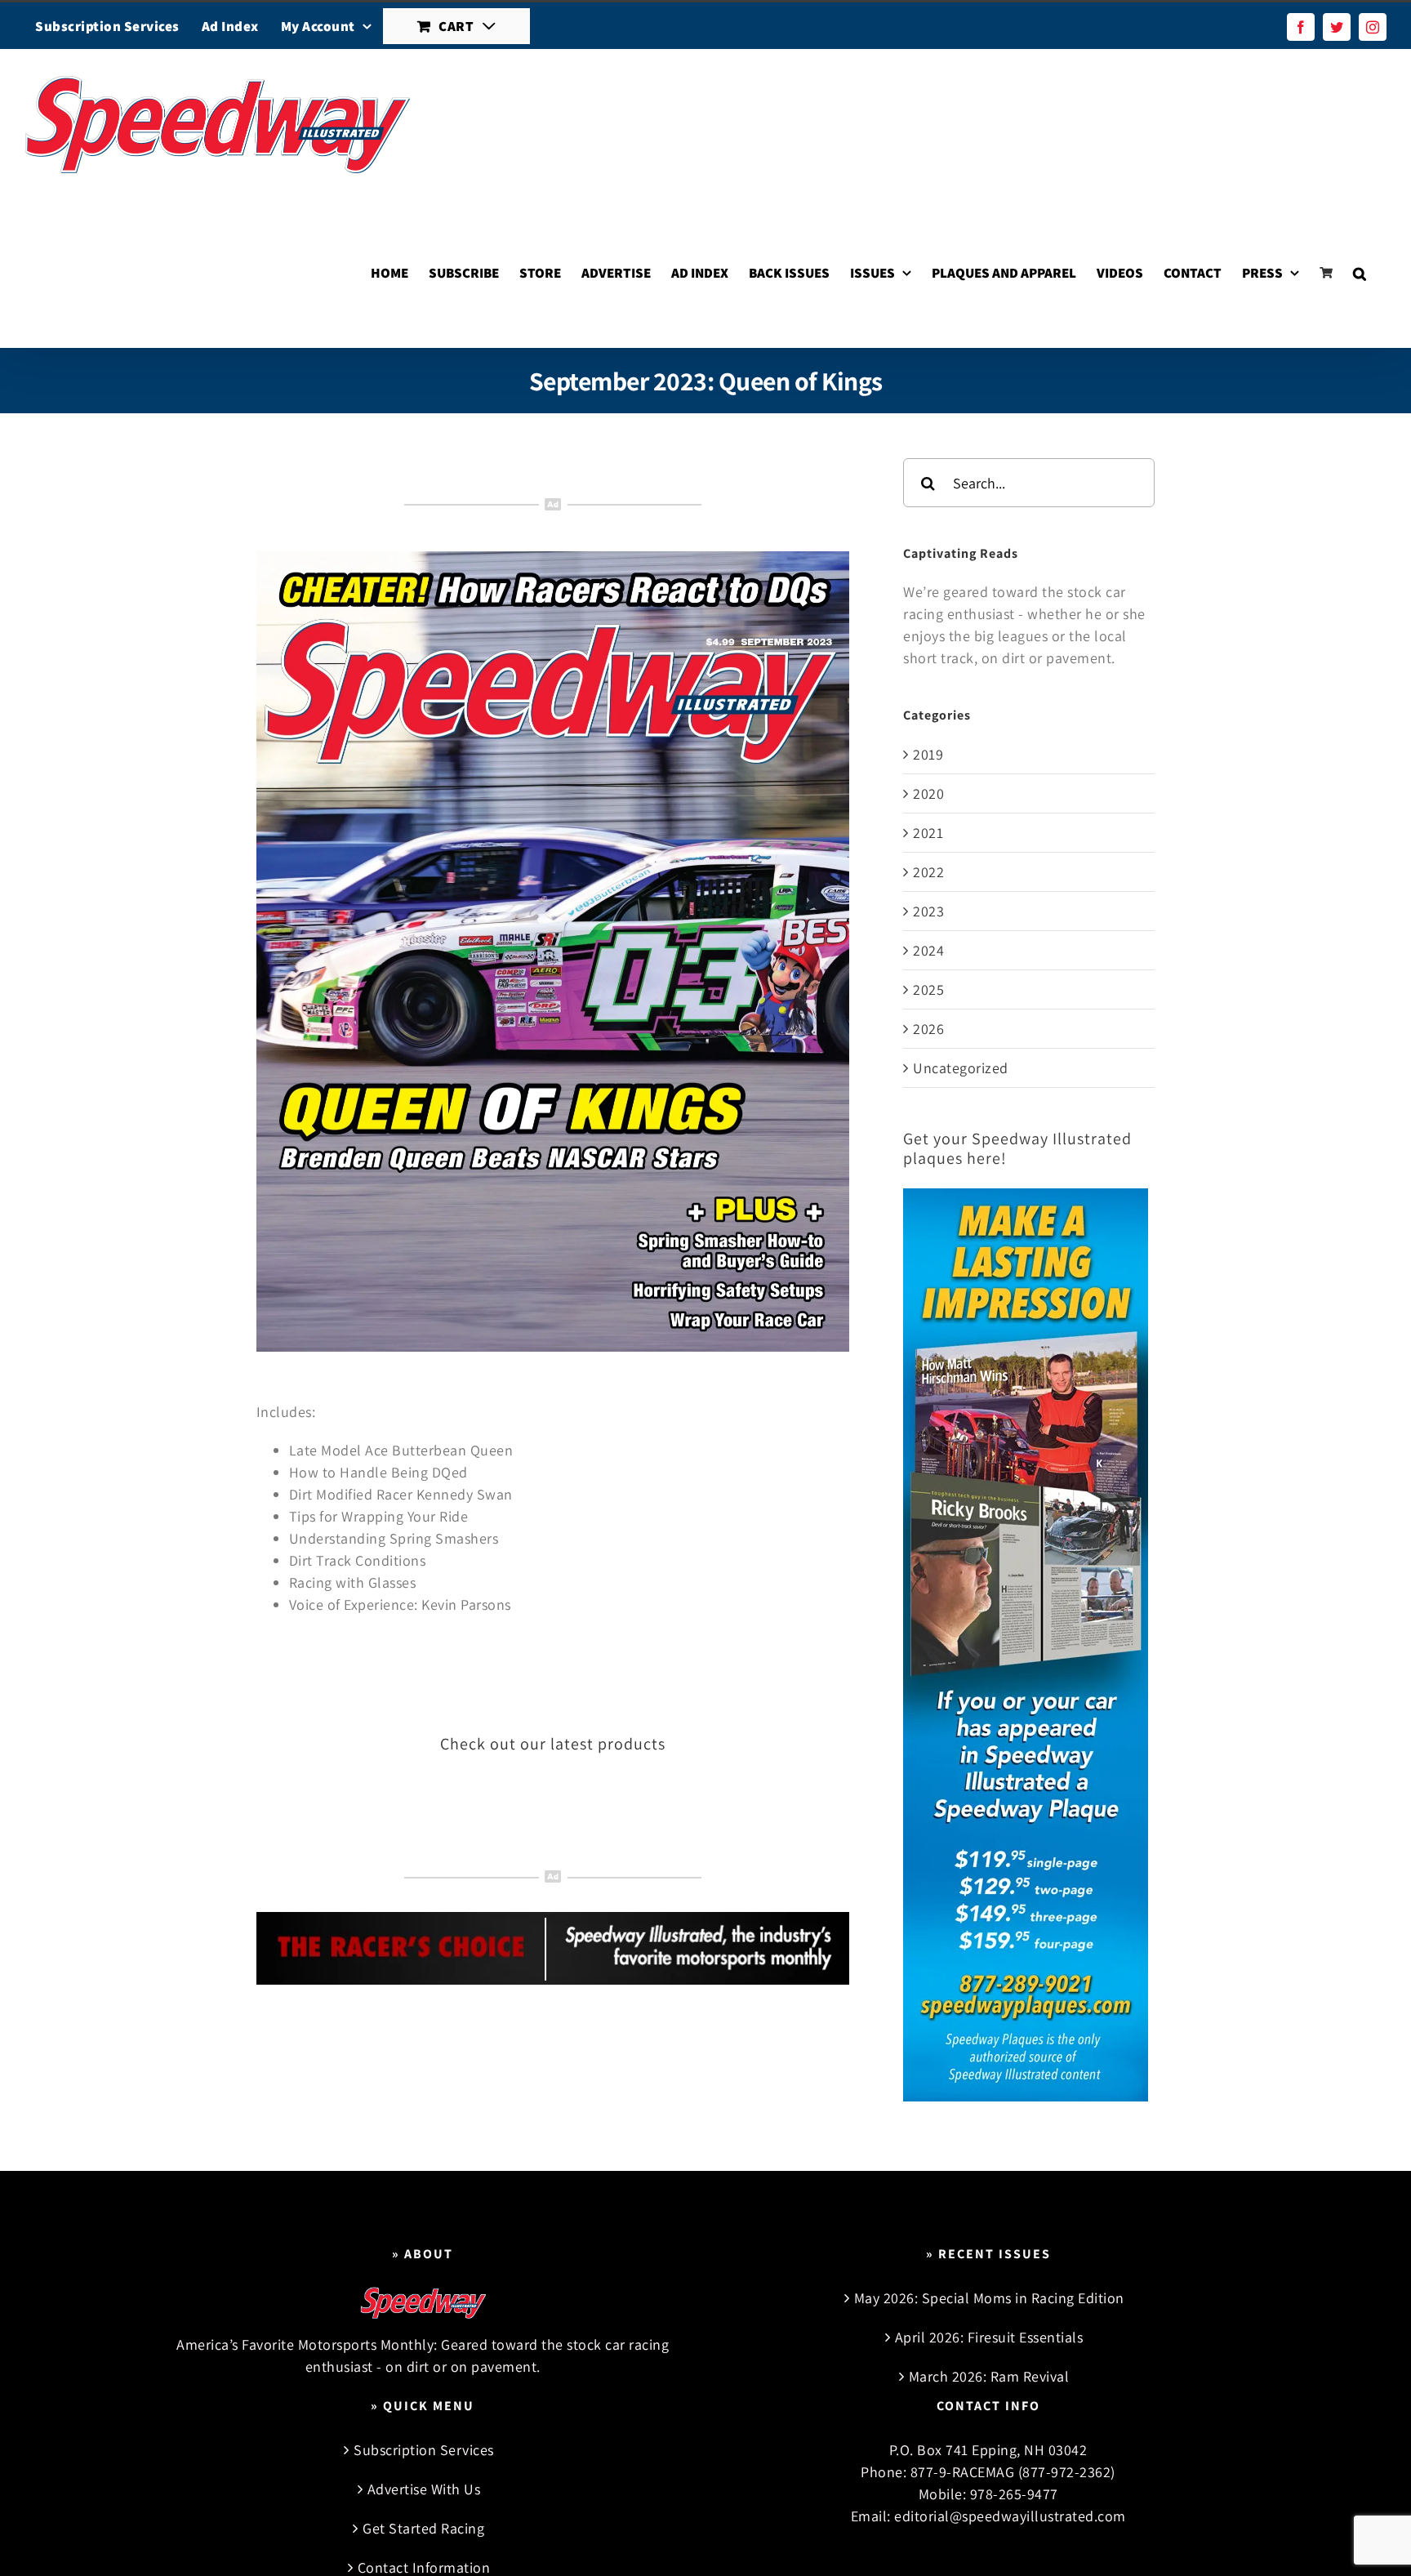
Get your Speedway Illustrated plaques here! (1017, 1148)
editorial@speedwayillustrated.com (1010, 2516)
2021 (928, 833)
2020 (928, 793)
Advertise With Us (424, 2489)
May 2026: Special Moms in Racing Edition (989, 2298)
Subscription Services (424, 2450)
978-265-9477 (1014, 2494)
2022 (928, 872)
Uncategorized (961, 1068)
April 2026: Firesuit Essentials (989, 2337)
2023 (928, 911)
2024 (928, 950)
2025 (928, 989)
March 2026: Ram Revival (989, 2376)
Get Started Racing (423, 2528)
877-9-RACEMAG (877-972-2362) (1013, 2472)
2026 (928, 1029)
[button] (1360, 273)
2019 (928, 754)
